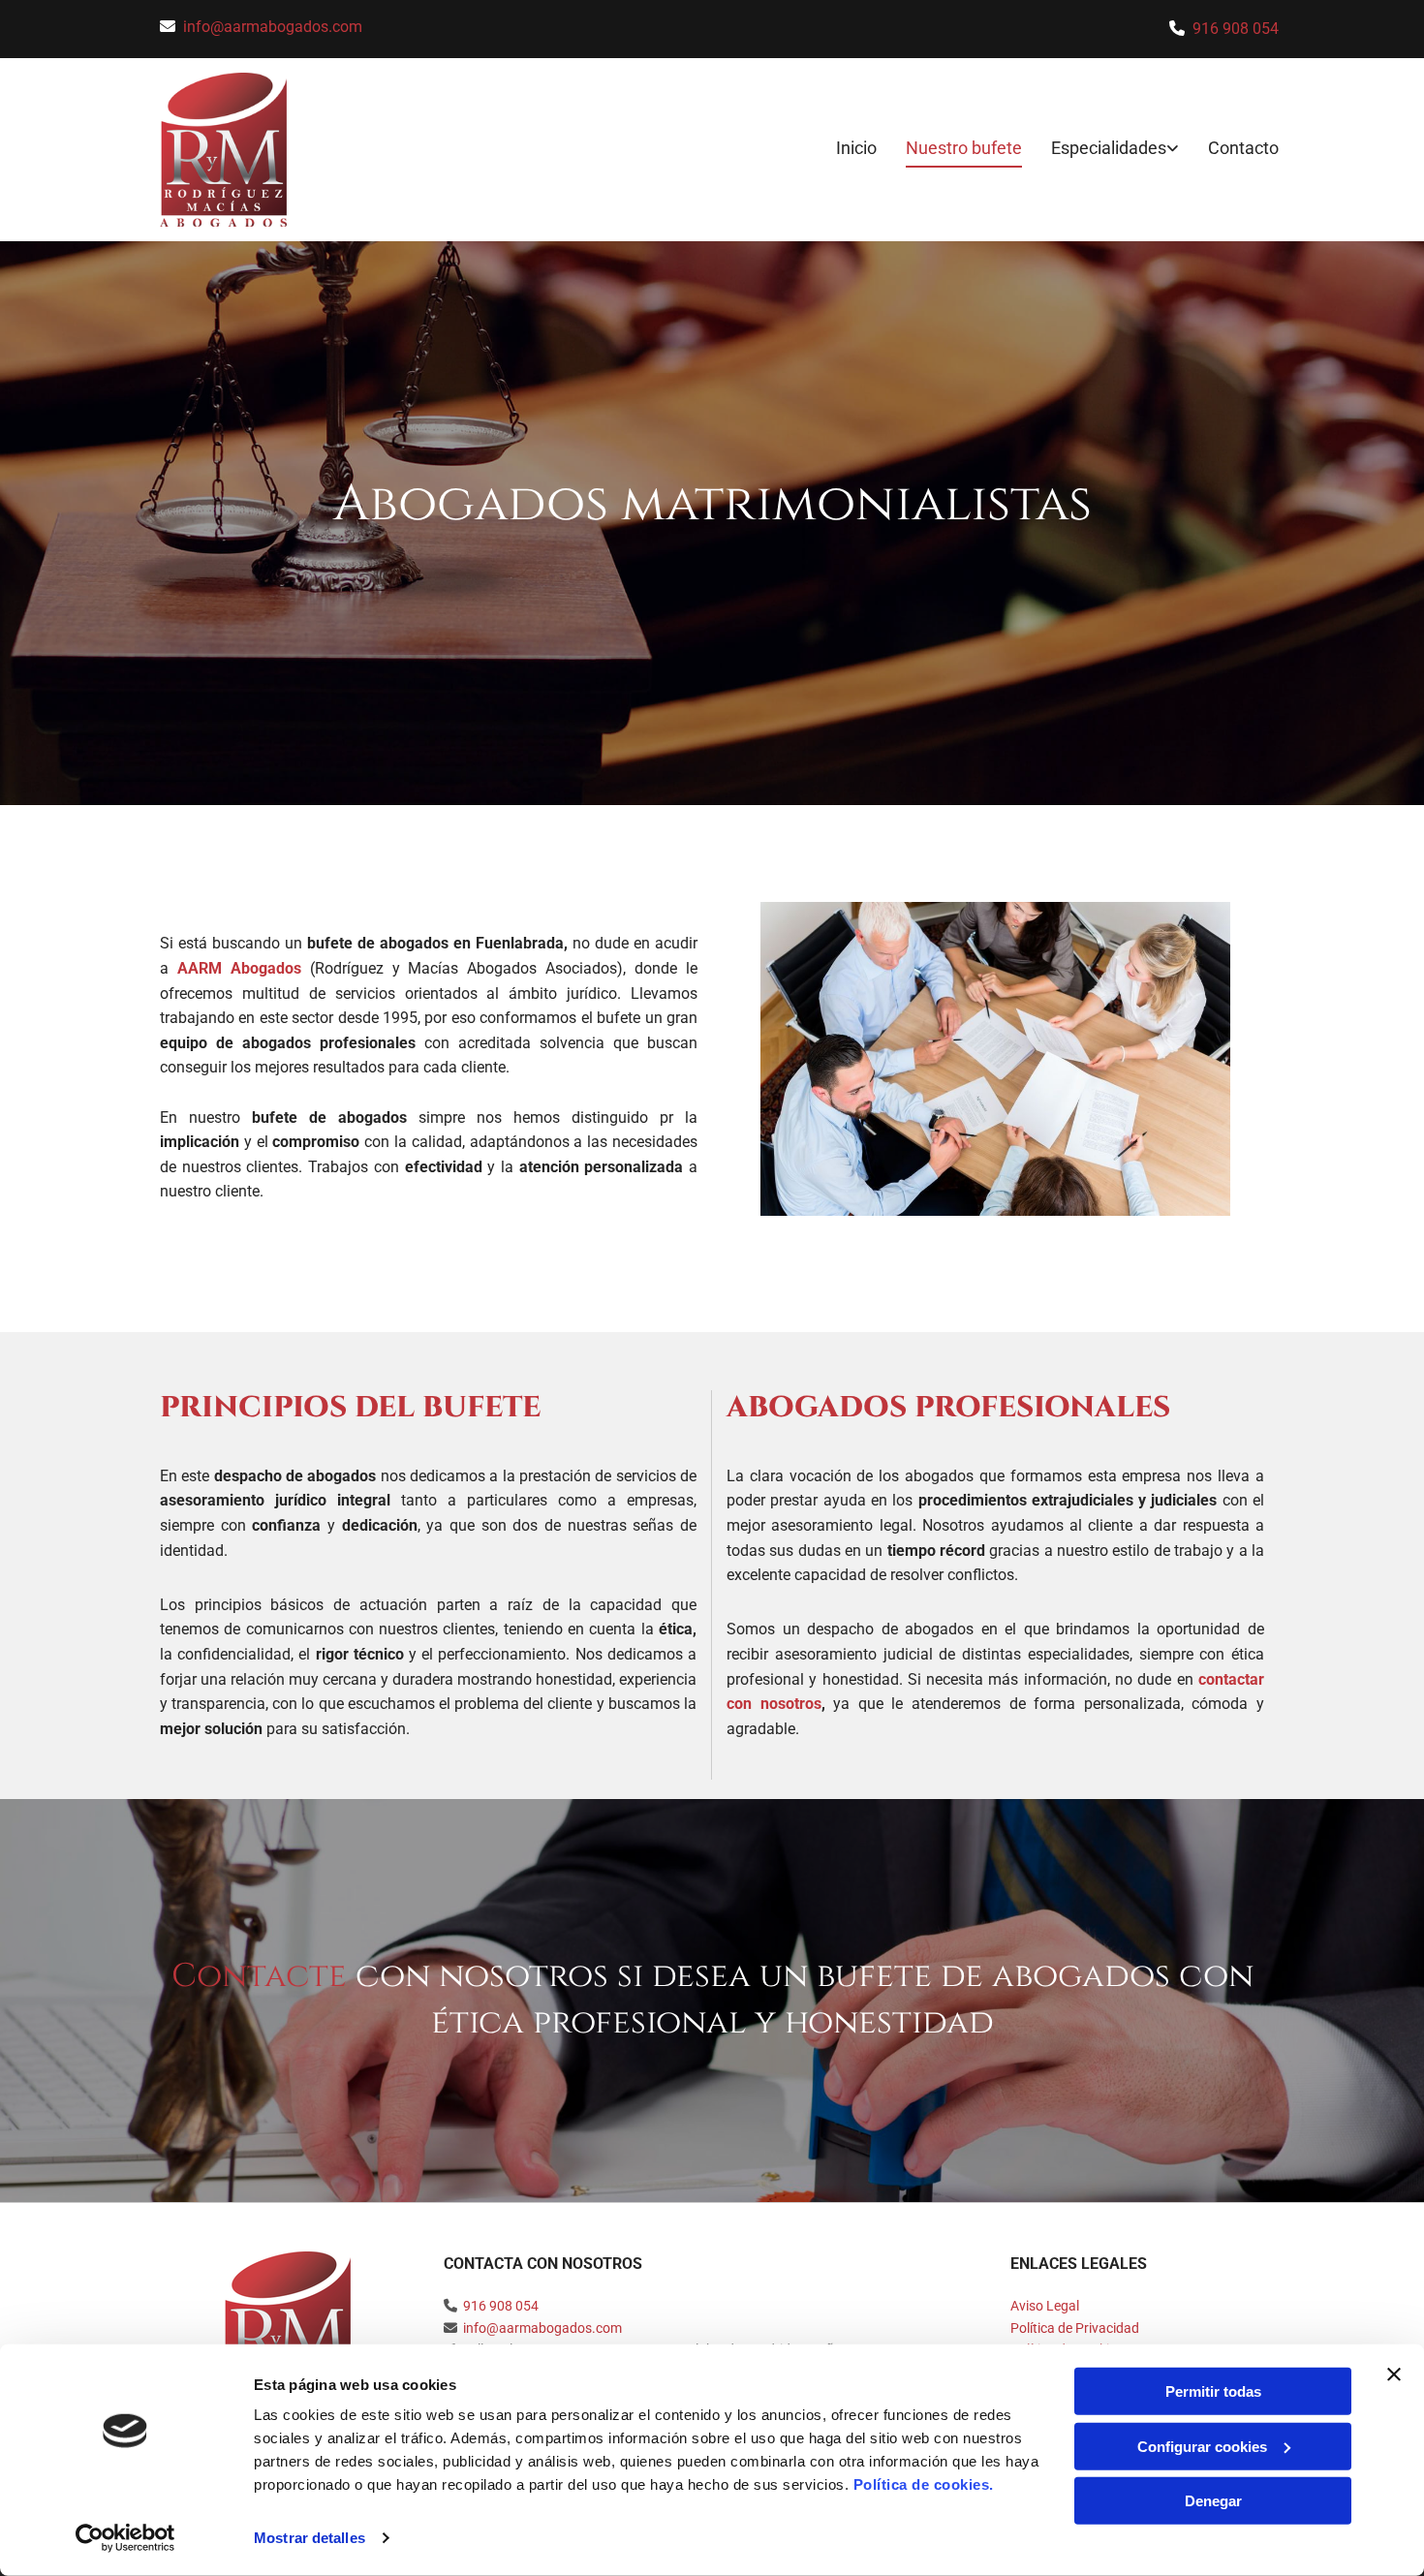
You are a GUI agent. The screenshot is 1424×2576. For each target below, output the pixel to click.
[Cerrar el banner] (1394, 2374)
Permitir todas (1213, 2391)
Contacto (1243, 148)
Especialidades (1109, 148)
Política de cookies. (924, 2484)
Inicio (856, 148)
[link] (1100, 150)
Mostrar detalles (310, 2538)
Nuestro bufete (964, 148)
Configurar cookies (1202, 2446)
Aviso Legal (1045, 2306)
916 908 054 (1236, 29)
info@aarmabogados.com (273, 27)
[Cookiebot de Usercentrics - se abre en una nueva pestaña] (125, 2538)
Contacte (259, 1976)
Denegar (1213, 2501)
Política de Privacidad (1075, 2328)
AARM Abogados (239, 968)
